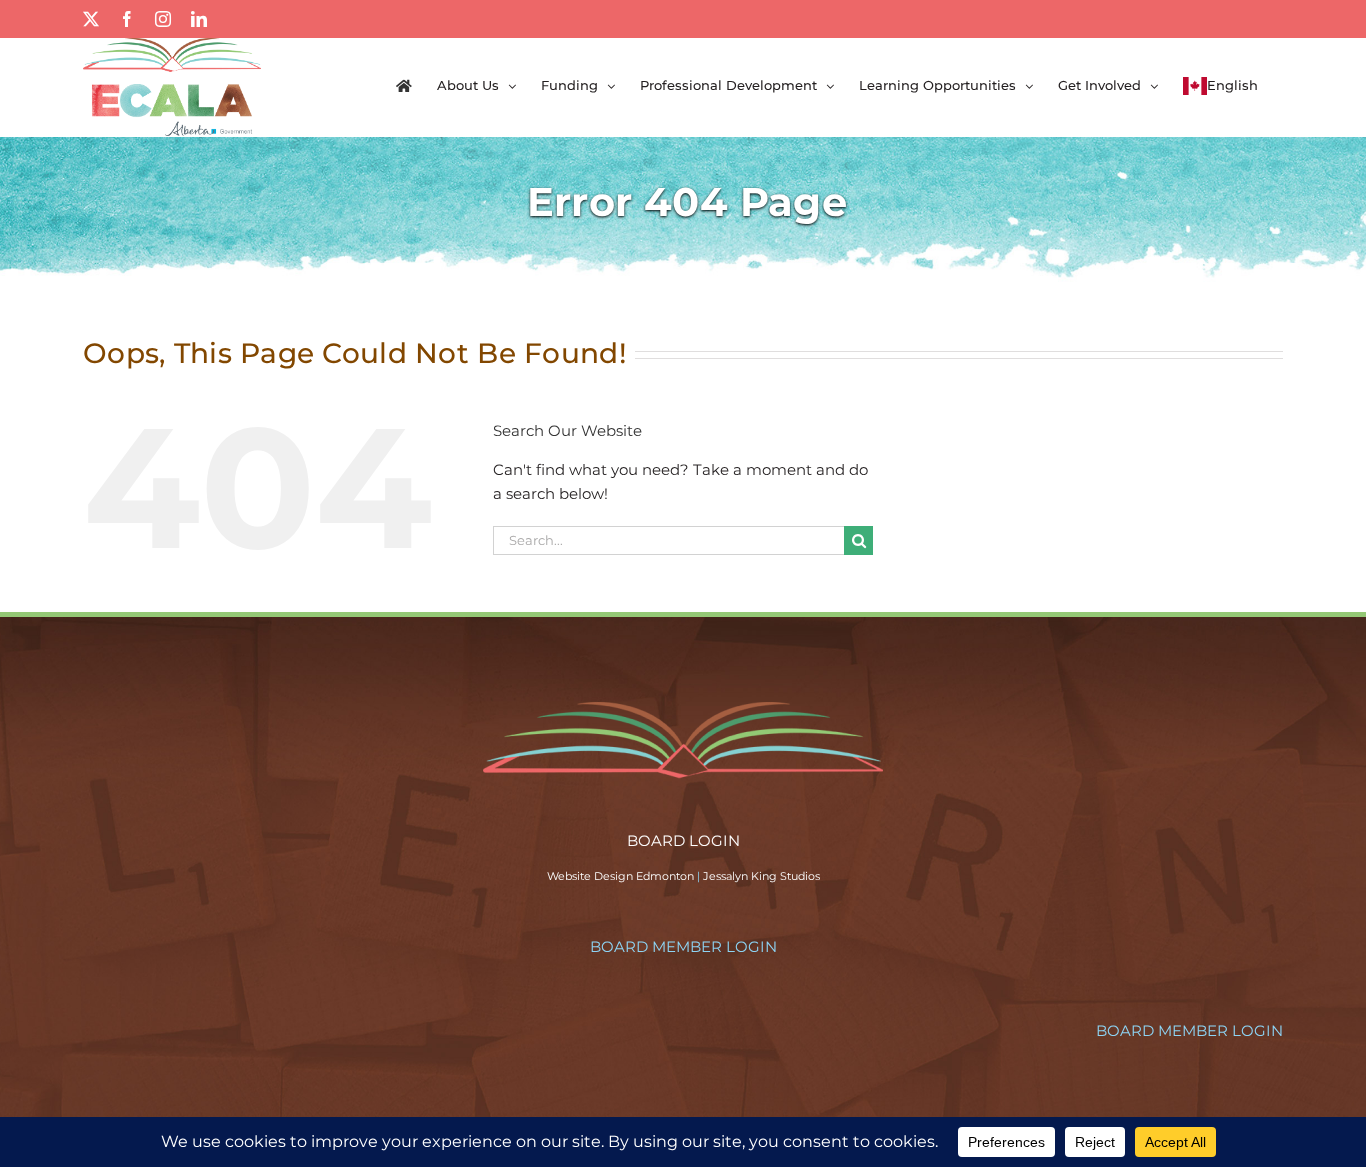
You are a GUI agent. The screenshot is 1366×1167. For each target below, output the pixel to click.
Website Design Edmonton (620, 876)
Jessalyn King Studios (761, 876)
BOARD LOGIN (683, 840)
